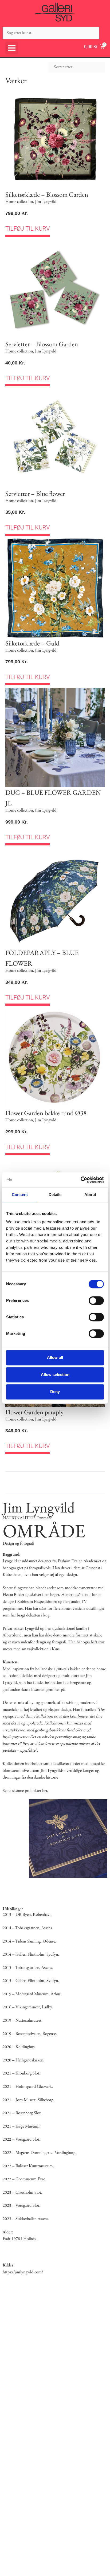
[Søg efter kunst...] (51, 33)
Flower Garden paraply (34, 1412)
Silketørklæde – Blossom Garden (47, 194)
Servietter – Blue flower (35, 493)
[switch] (96, 1301)
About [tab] (90, 1195)
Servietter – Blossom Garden (42, 344)
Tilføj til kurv (28, 229)
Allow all (55, 1357)
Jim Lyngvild (46, 202)
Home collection (19, 202)
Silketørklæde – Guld (32, 643)
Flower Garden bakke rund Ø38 (46, 1113)
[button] (12, 48)
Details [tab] (55, 1195)
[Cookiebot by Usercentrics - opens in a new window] (80, 1180)
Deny (55, 1392)
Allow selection (55, 1375)
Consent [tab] (20, 1195)
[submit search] (105, 33)
